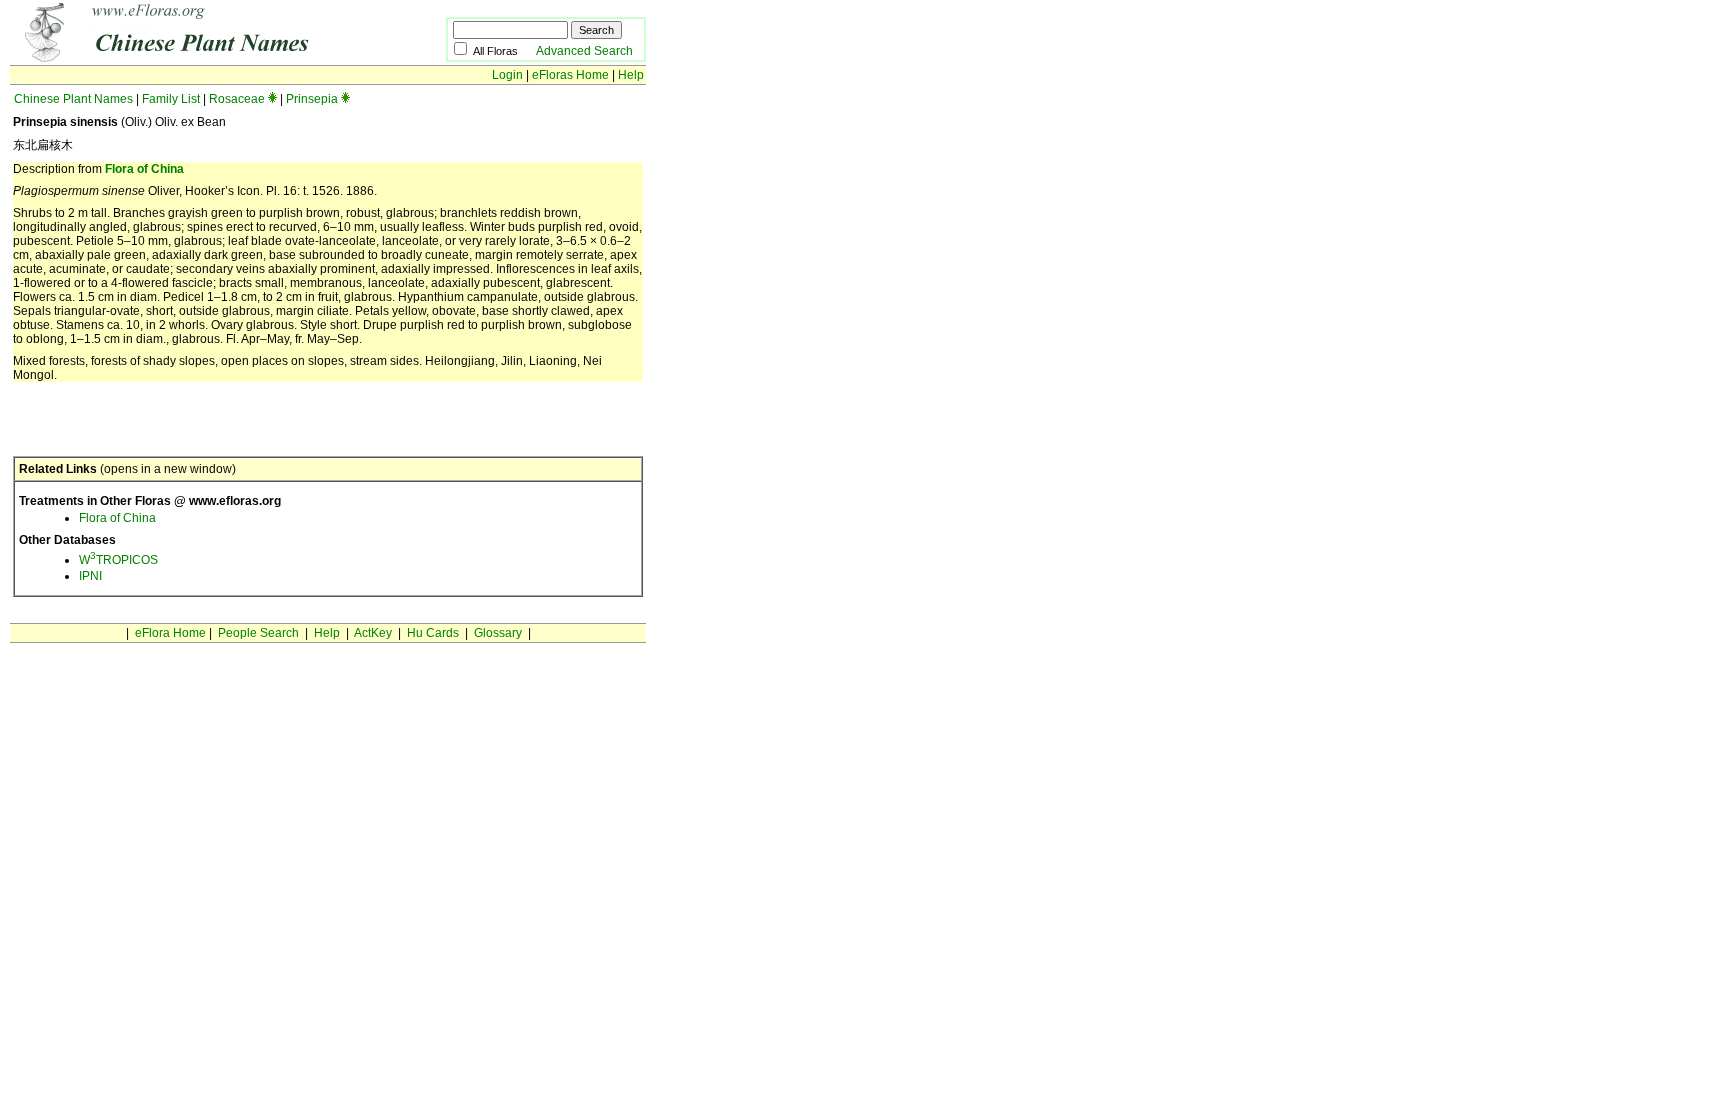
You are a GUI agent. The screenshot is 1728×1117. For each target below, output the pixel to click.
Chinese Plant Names (73, 99)
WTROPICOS (118, 560)
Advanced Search (584, 51)
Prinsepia (312, 99)
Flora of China (144, 169)
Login (507, 75)
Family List (171, 99)
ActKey (373, 633)
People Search (258, 633)
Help (631, 75)
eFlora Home (170, 633)
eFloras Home (570, 75)
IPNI (90, 576)
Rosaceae (237, 99)
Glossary (498, 633)
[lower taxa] (272, 99)
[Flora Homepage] (197, 58)
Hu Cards (433, 633)
